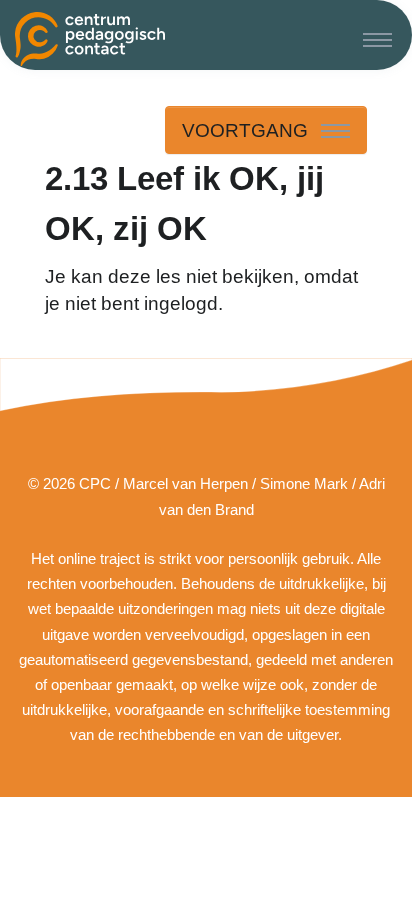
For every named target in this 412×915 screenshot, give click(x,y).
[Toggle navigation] (377, 39)
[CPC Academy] (90, 39)
